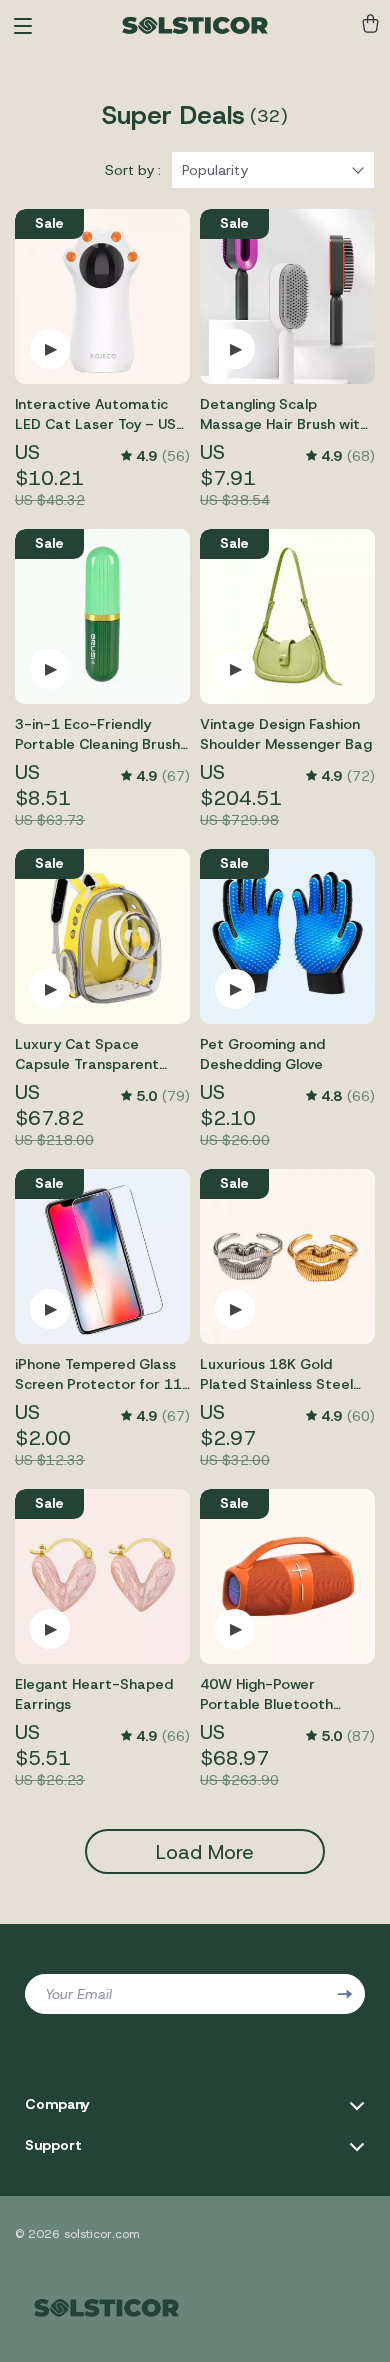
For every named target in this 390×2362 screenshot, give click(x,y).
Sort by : (133, 170)
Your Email (78, 1994)
